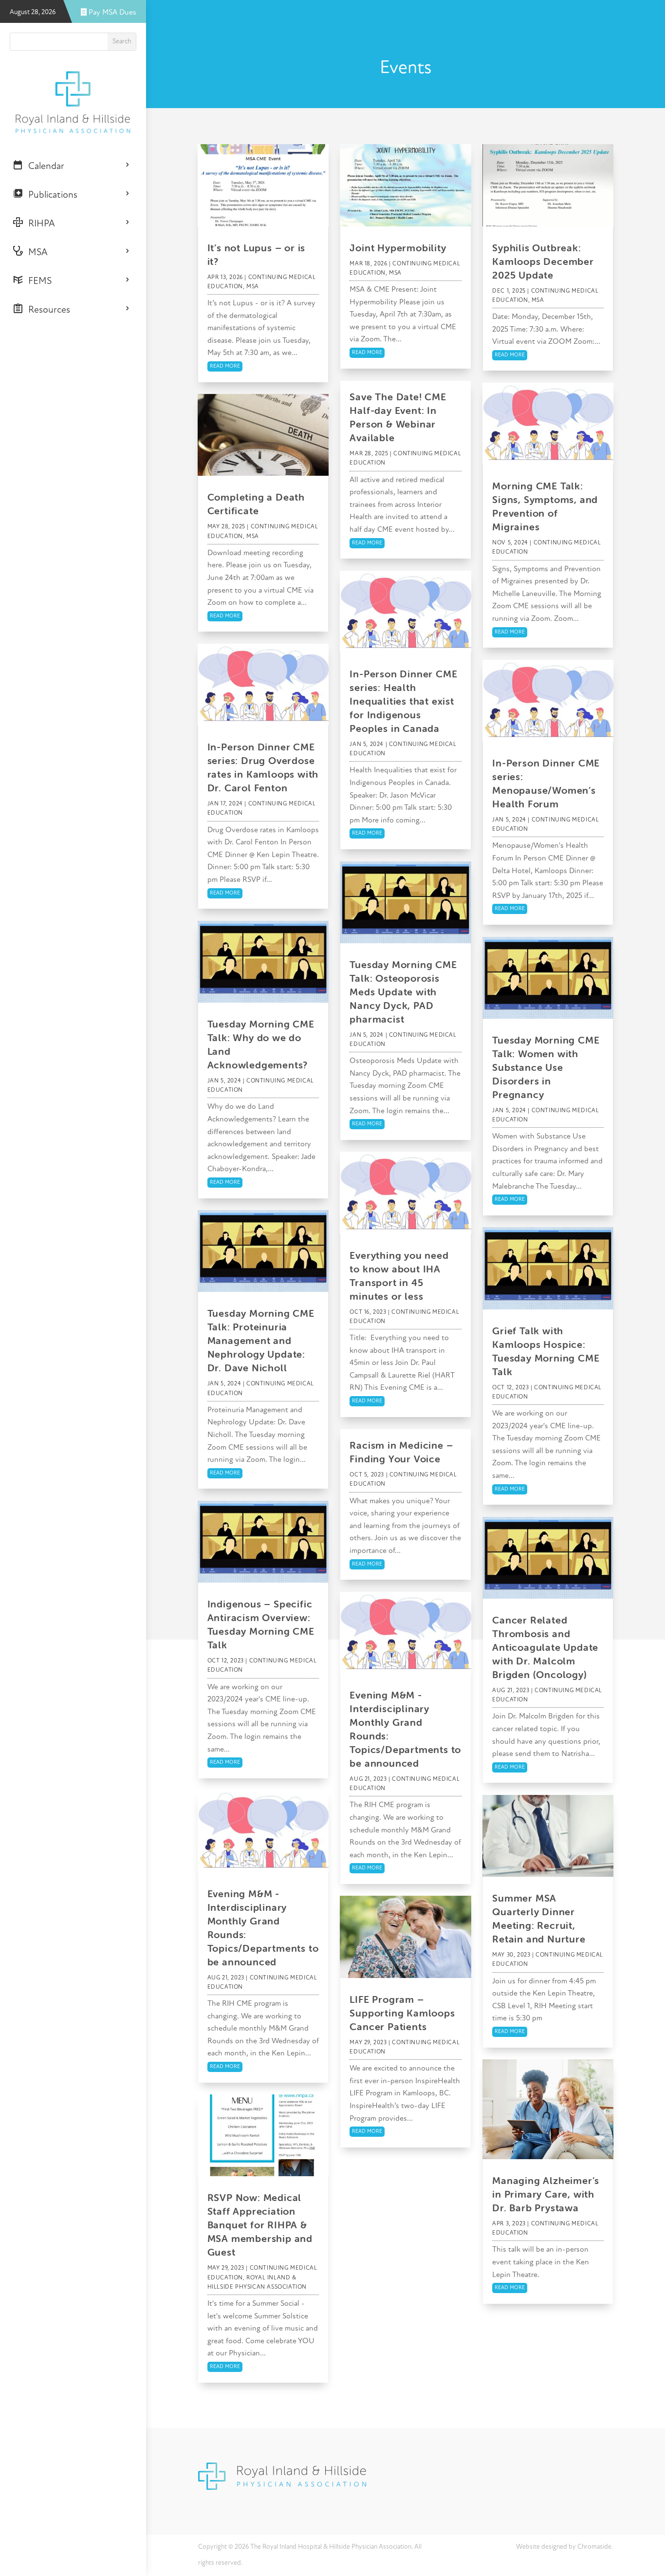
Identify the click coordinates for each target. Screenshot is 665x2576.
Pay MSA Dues (111, 13)
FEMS (37, 281)
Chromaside (594, 2547)
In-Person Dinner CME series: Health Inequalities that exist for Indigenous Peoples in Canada (403, 701)
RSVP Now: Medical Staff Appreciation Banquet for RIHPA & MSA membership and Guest (260, 2225)
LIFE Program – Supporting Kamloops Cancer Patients (402, 2013)
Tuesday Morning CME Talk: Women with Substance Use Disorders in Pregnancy (546, 1067)
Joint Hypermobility (398, 248)
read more (225, 366)
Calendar (44, 167)
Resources (47, 310)
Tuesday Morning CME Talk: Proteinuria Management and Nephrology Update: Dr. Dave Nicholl (261, 1340)
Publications (50, 195)
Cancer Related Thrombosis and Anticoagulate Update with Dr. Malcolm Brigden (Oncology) (545, 1647)
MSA (36, 253)
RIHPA (39, 224)
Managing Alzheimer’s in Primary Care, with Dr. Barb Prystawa (546, 2194)
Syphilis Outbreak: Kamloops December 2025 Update (543, 261)
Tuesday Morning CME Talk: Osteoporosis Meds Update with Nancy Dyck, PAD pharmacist (403, 992)
